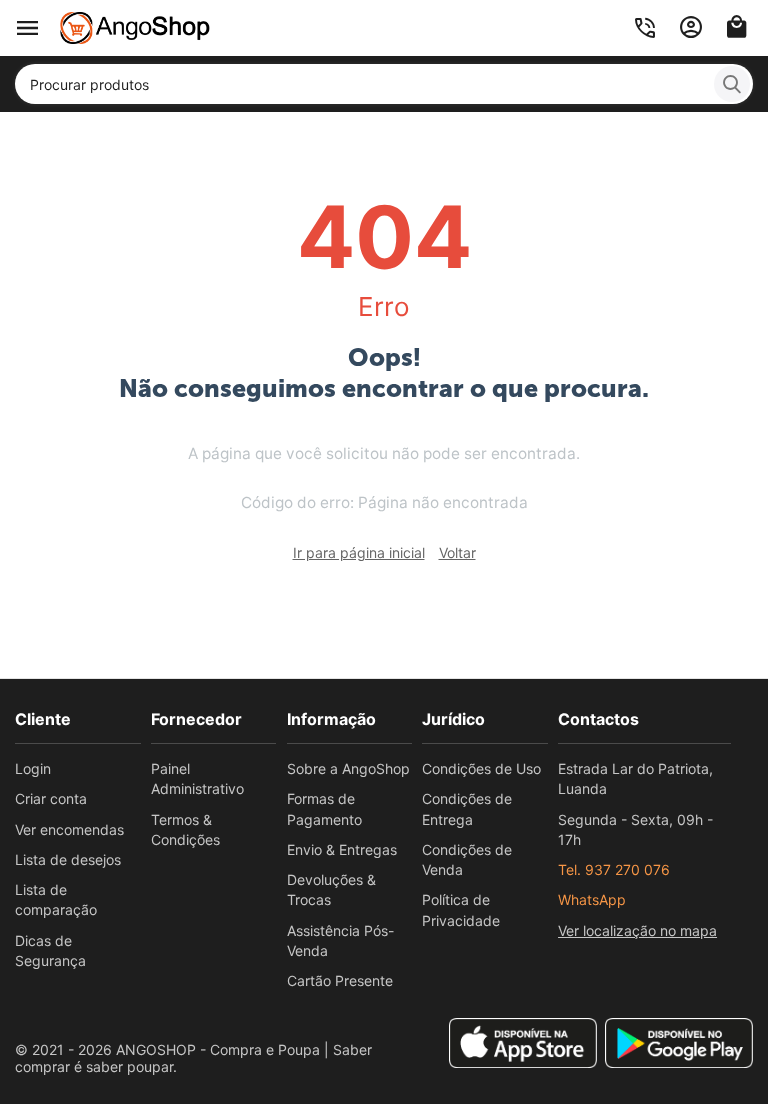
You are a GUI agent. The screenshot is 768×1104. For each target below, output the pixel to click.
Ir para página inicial (359, 552)
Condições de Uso (481, 768)
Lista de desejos (68, 859)
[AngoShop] (135, 26)
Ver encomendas (69, 829)
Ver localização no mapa (637, 930)
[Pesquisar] (732, 84)
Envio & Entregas (342, 849)
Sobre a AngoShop (348, 768)
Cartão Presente (340, 980)
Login (33, 768)
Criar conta (51, 798)
